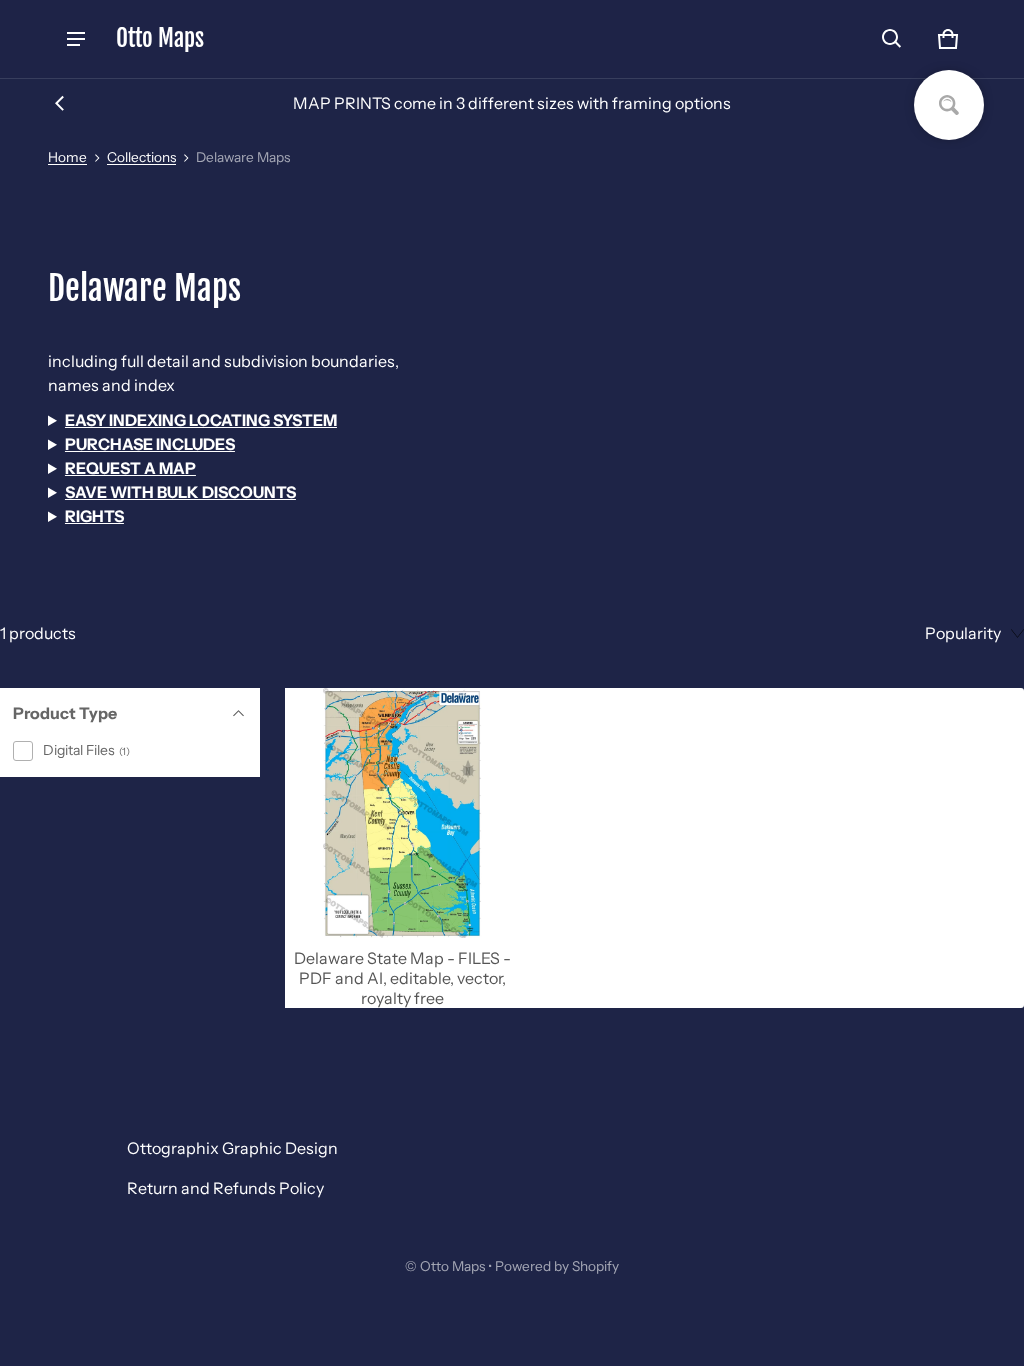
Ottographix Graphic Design (232, 1148)
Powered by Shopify (557, 1266)
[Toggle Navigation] (76, 39)
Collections (141, 157)
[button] (892, 39)
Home (67, 157)
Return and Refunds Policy (225, 1188)
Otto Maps (452, 1266)
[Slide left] (60, 103)
